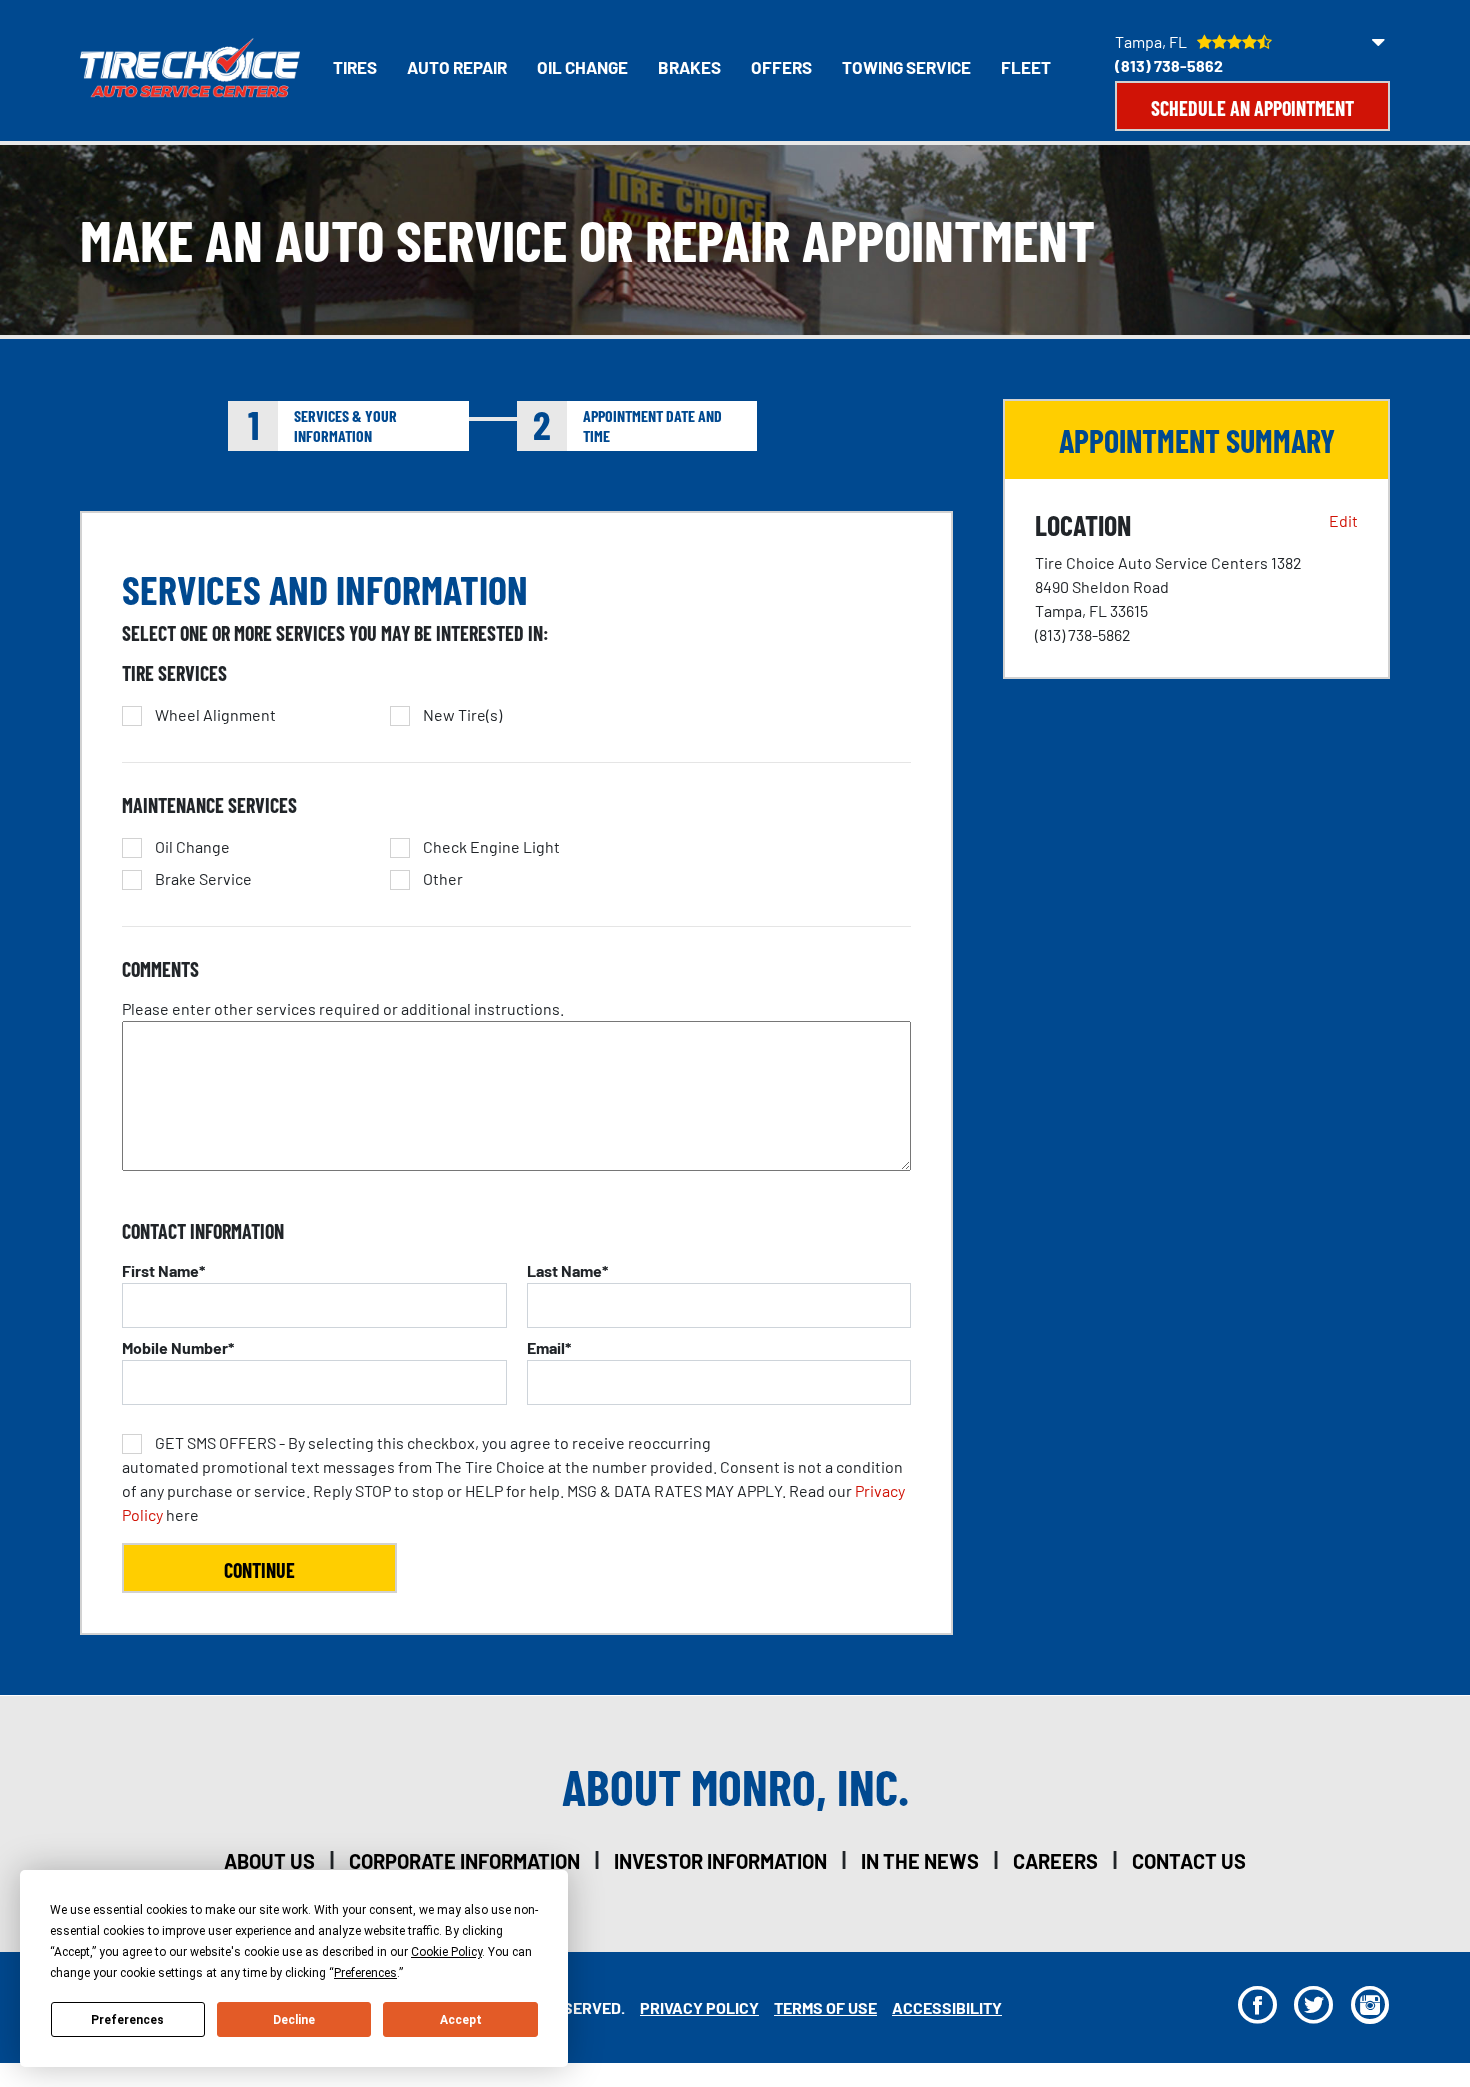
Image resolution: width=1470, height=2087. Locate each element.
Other (443, 879)
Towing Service (906, 67)
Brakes (689, 67)
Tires (355, 67)
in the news (920, 1861)
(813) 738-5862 (1169, 65)
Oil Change (582, 67)
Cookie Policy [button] (446, 1952)
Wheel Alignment (215, 715)
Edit (1343, 520)
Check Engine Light (491, 847)
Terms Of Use (825, 2007)
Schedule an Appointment (1252, 108)
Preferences (127, 2020)
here (513, 1478)
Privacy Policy (699, 2007)
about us (269, 1861)
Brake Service (203, 879)
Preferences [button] (365, 1973)
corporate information (464, 1861)
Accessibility (947, 2007)
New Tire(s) (462, 715)
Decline (294, 2020)
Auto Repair (457, 67)
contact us (1189, 1861)
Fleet (1026, 67)
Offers (781, 67)
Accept (461, 2020)
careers (1055, 1861)
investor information (720, 1861)
